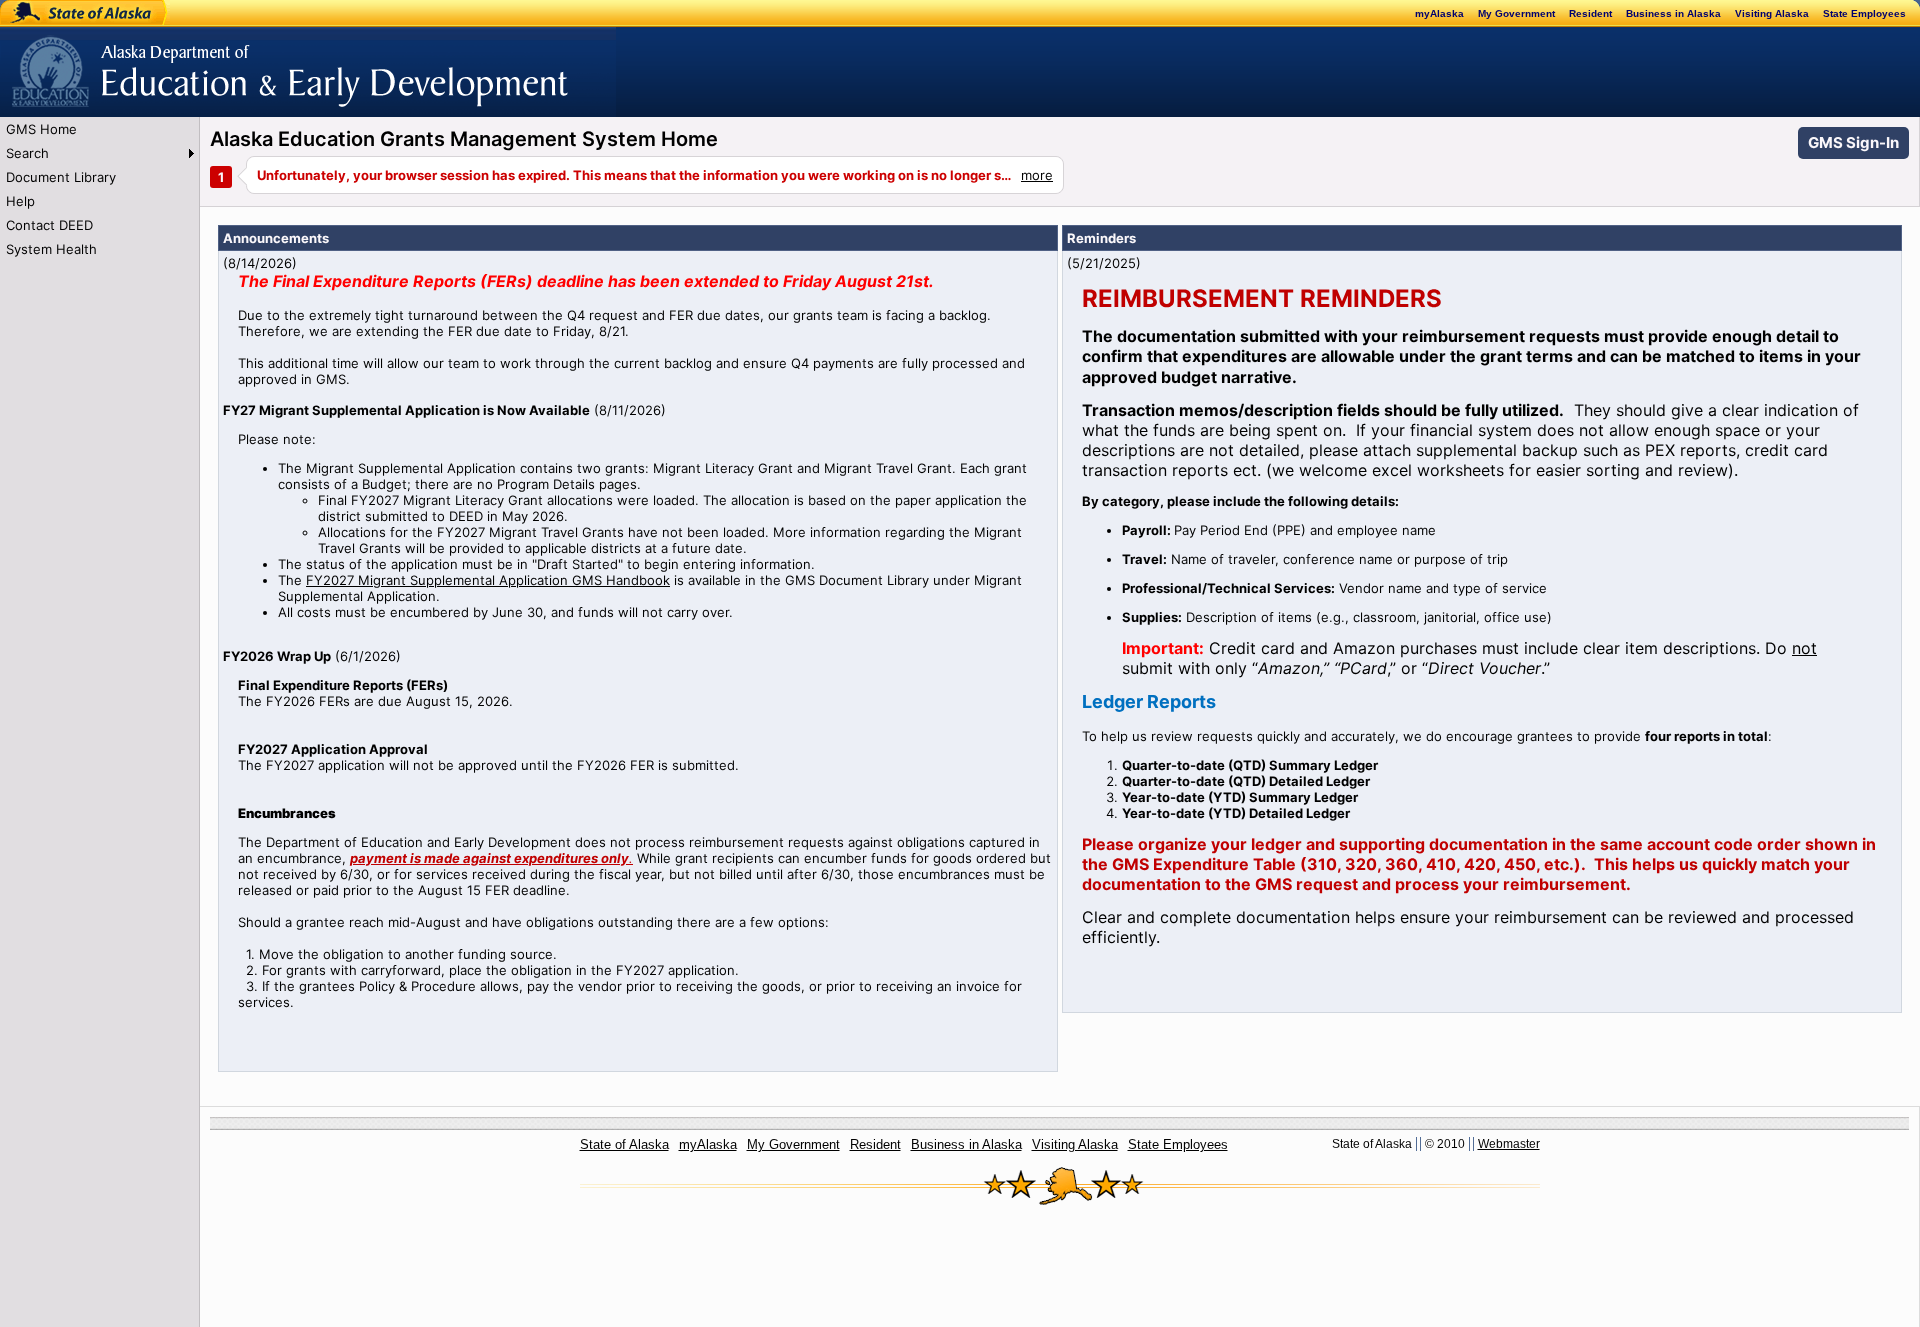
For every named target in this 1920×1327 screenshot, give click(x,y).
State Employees (1864, 13)
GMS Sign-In (1853, 142)
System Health (51, 249)
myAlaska (1439, 13)
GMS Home (41, 129)
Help (20, 201)
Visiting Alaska (1772, 13)
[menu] (99, 189)
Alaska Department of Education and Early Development (176, 61)
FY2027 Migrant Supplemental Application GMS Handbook (488, 580)
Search (27, 153)
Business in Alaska (1673, 13)
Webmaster (1509, 1144)
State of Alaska (66, 13)
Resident (1590, 13)
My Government (1516, 13)
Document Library (61, 177)
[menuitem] (99, 129)
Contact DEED (49, 225)
